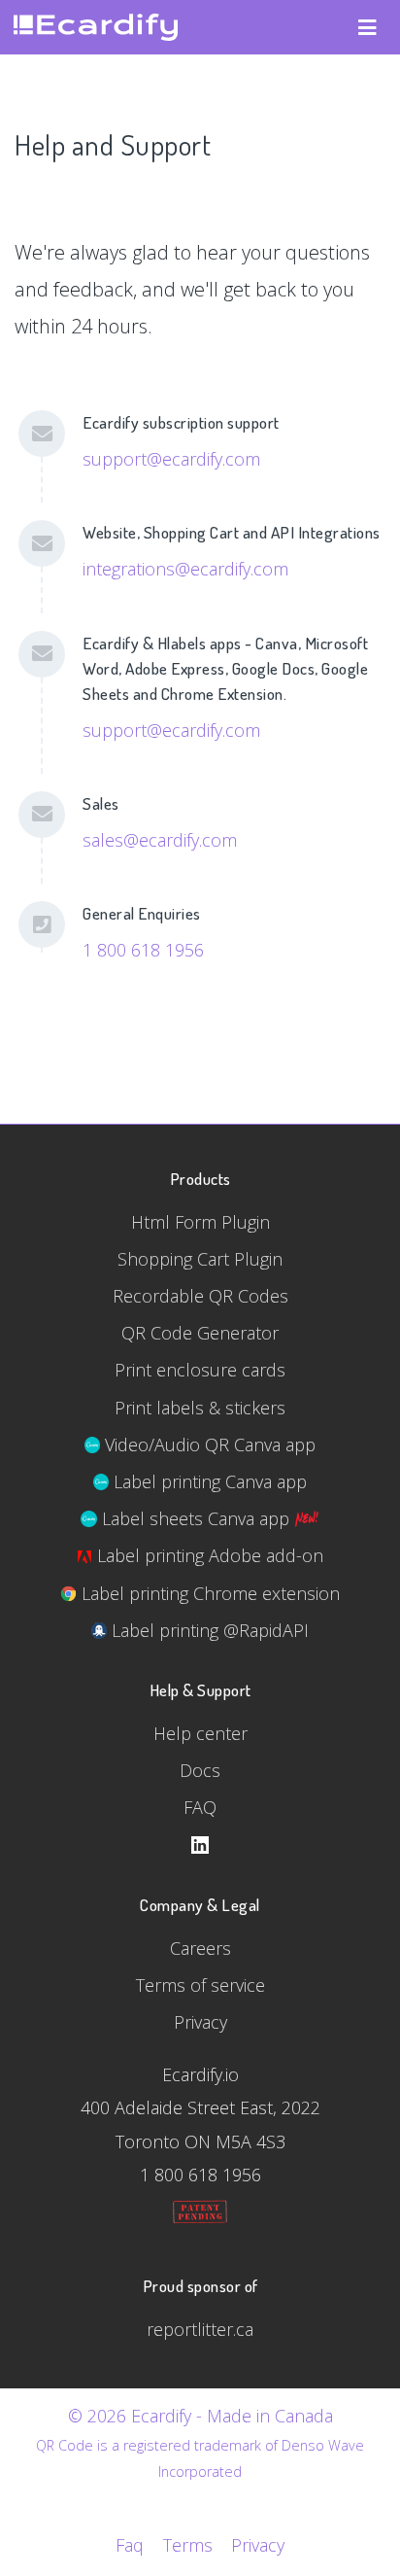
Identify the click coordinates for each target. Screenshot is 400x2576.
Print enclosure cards (200, 1370)
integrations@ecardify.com (185, 569)
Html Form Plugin (200, 1222)
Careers (200, 1948)
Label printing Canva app (208, 1481)
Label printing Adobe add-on (208, 1555)
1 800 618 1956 (143, 950)
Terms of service (200, 1985)
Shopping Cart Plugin (200, 1259)
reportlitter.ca (200, 2329)
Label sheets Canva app (196, 1518)
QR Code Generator (200, 1333)
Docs (200, 1770)
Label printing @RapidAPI (208, 1630)
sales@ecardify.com (160, 840)
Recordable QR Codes (200, 1296)
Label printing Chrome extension (208, 1593)
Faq (130, 2545)
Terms (187, 2545)
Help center (200, 1733)
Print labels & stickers (200, 1408)
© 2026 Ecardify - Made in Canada (200, 2416)
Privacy (200, 2022)
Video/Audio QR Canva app (208, 1445)
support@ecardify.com (171, 459)
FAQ (200, 1807)
